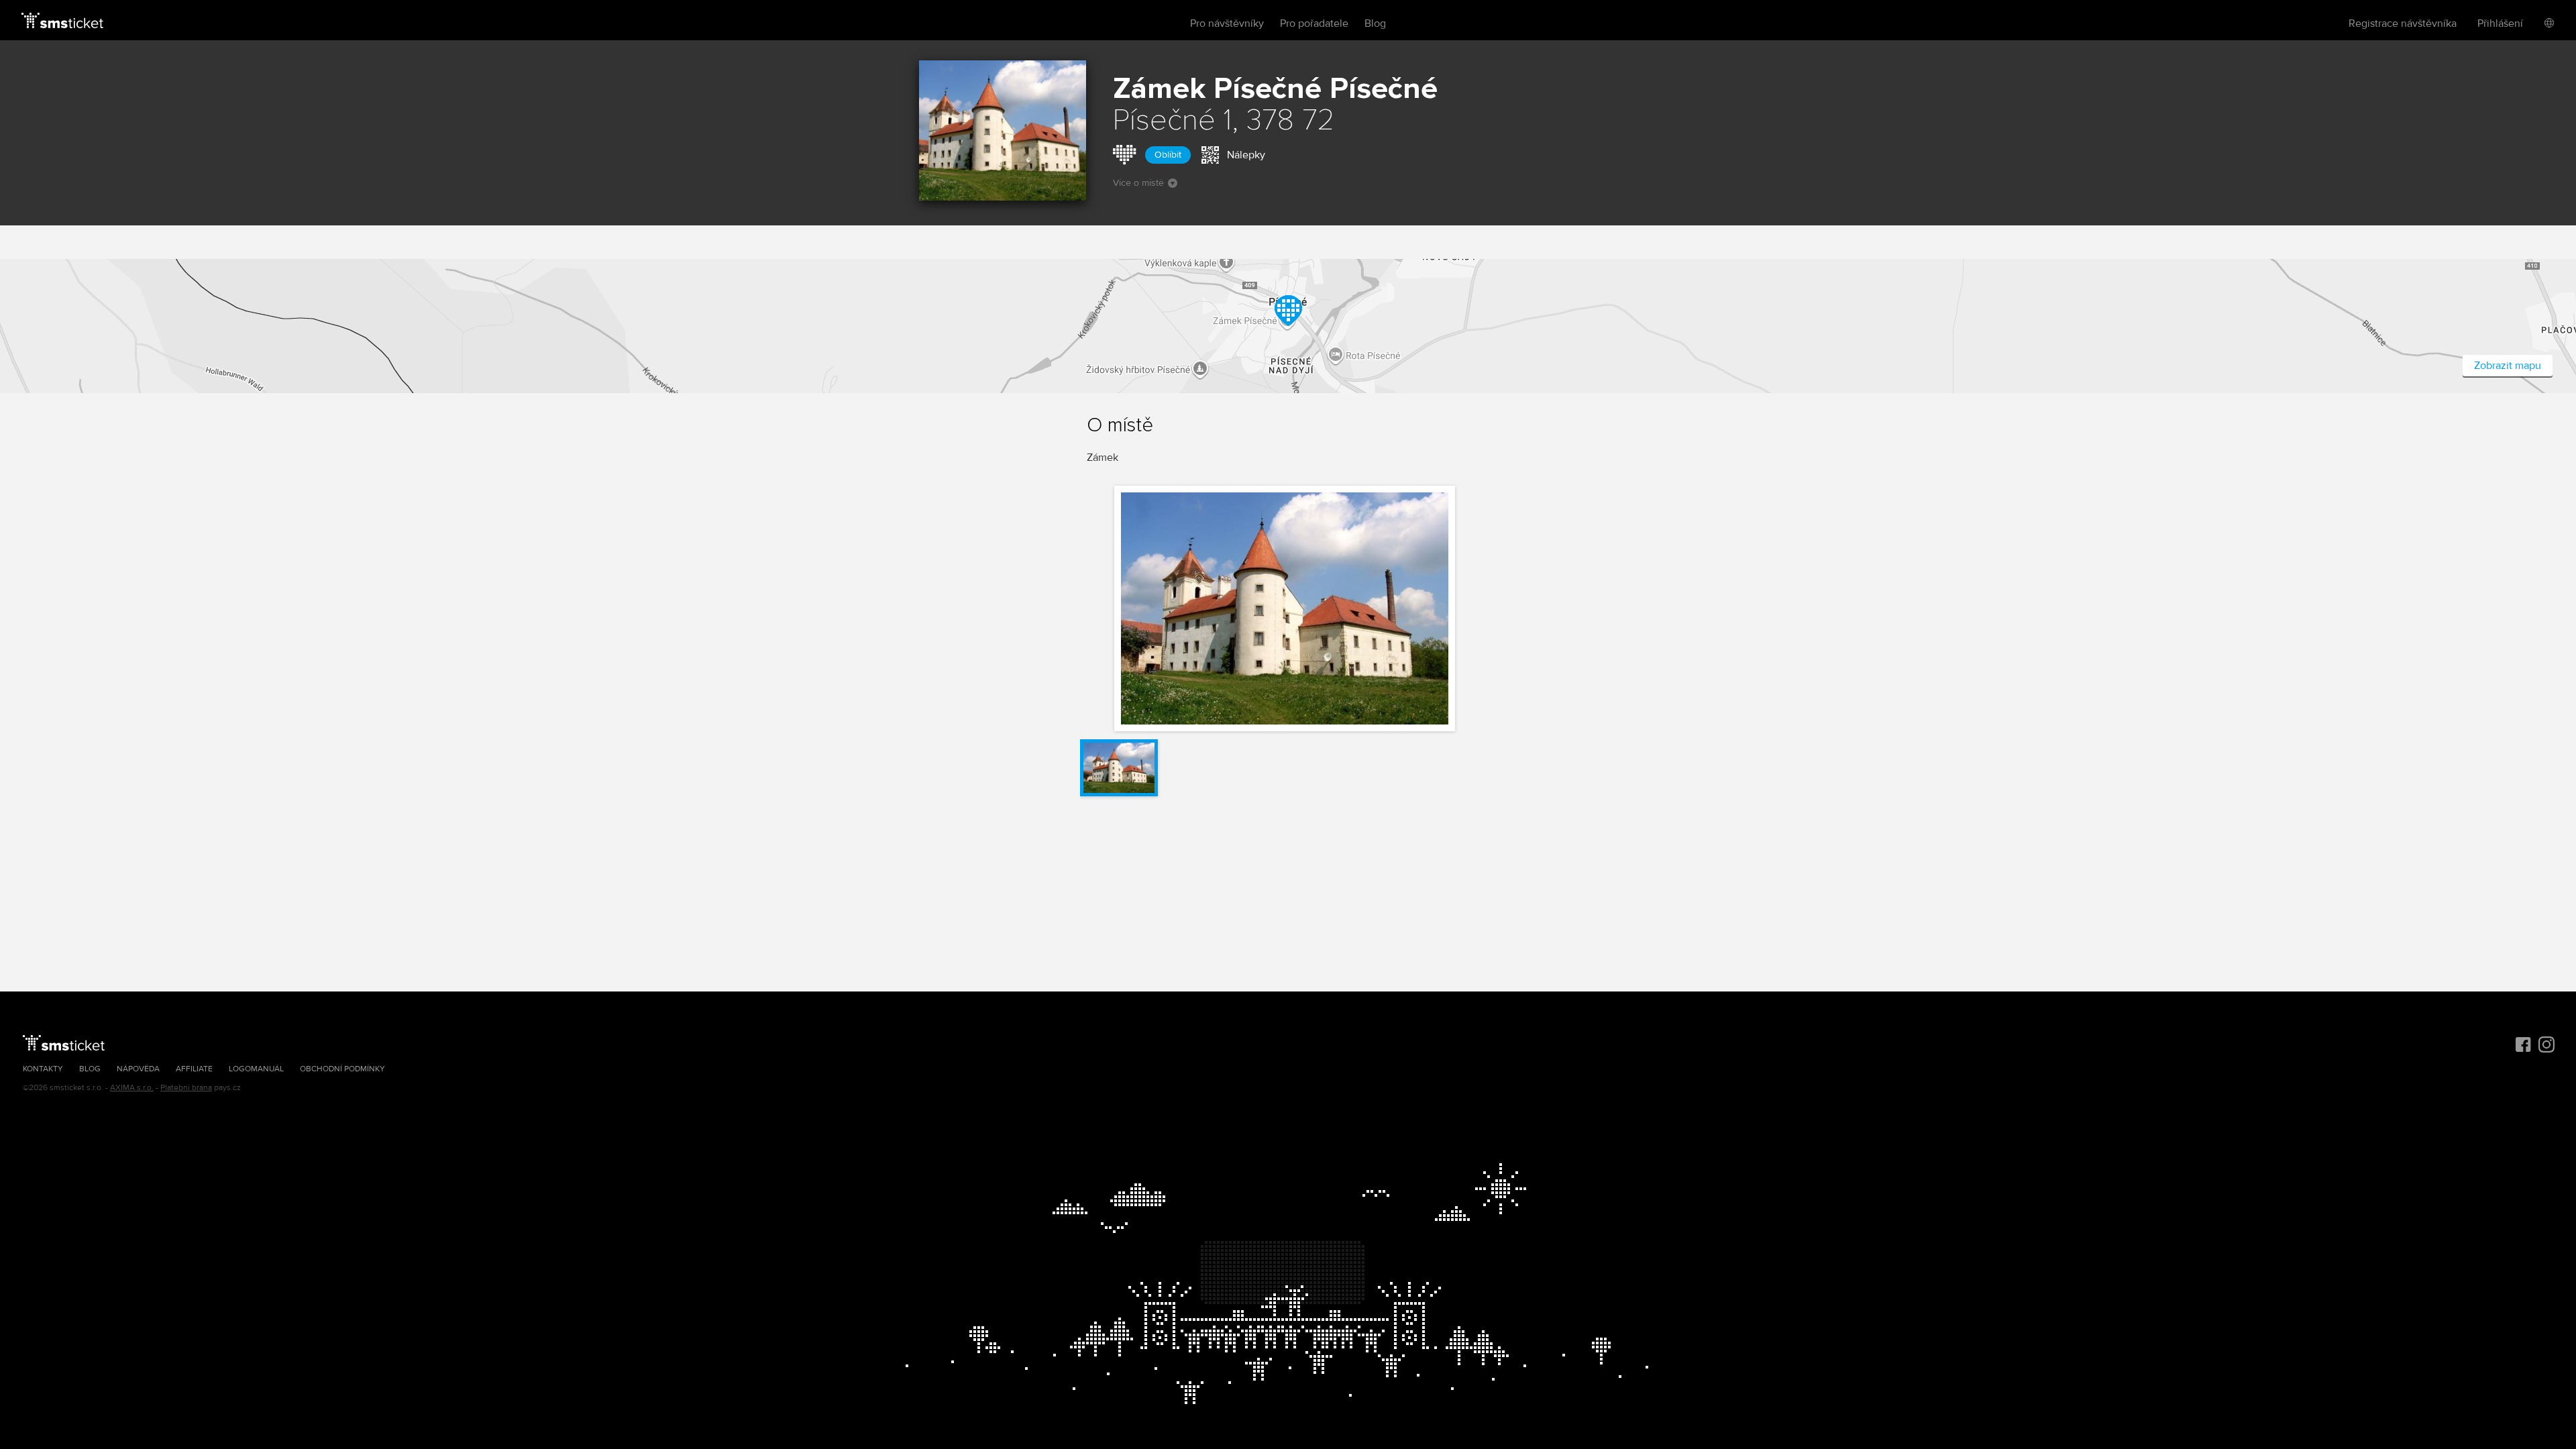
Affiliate (194, 1069)
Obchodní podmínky (342, 1069)
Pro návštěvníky (1227, 23)
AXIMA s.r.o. (132, 1088)
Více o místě (1138, 183)
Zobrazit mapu (2508, 366)
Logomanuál (256, 1069)
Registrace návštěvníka (2403, 23)
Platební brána (186, 1088)
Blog (1375, 23)
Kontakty (43, 1069)
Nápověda (138, 1069)
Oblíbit (1168, 155)
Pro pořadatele (1314, 23)
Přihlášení (2500, 23)
